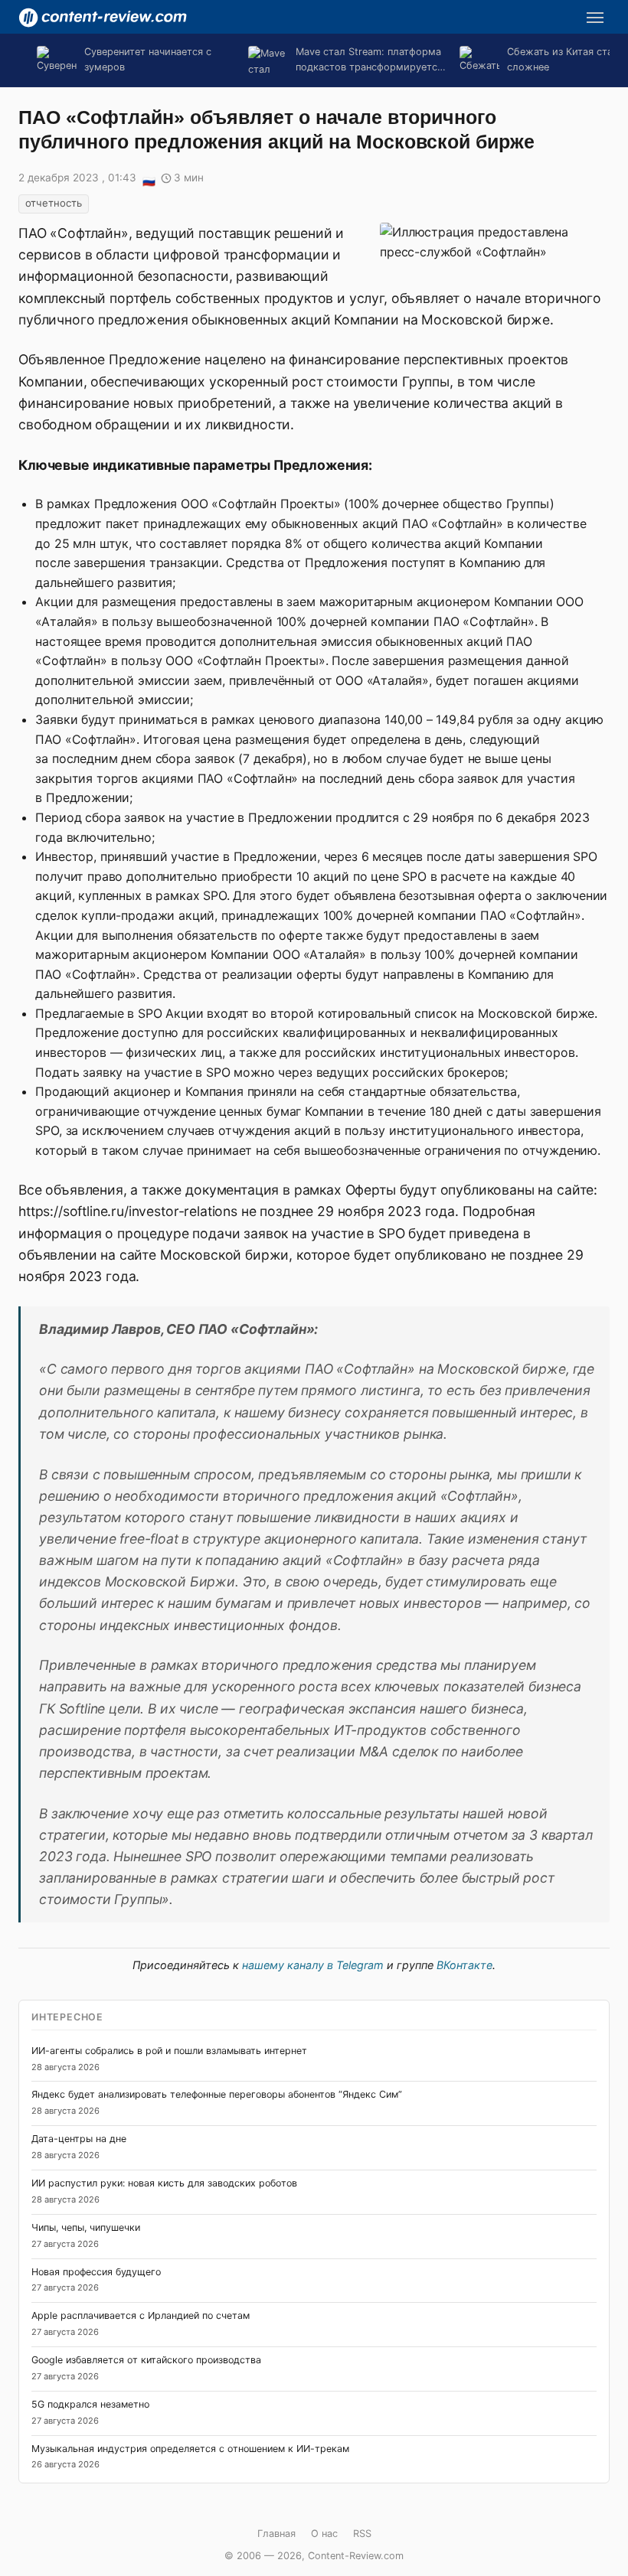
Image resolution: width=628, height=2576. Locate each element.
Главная (276, 2534)
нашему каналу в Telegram (313, 1965)
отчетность (54, 203)
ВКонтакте (464, 1965)
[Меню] (595, 18)
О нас (324, 2534)
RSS (362, 2534)
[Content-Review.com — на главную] (103, 18)
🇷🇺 (149, 179)
